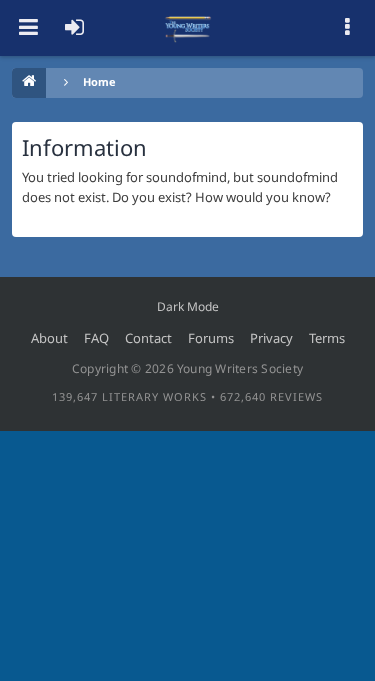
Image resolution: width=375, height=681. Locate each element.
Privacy (271, 338)
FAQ (96, 338)
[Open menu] (28, 28)
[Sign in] (74, 28)
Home (99, 81)
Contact (148, 338)
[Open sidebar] (347, 28)
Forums (211, 338)
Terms (327, 338)
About (49, 338)
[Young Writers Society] (188, 28)
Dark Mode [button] (188, 306)
